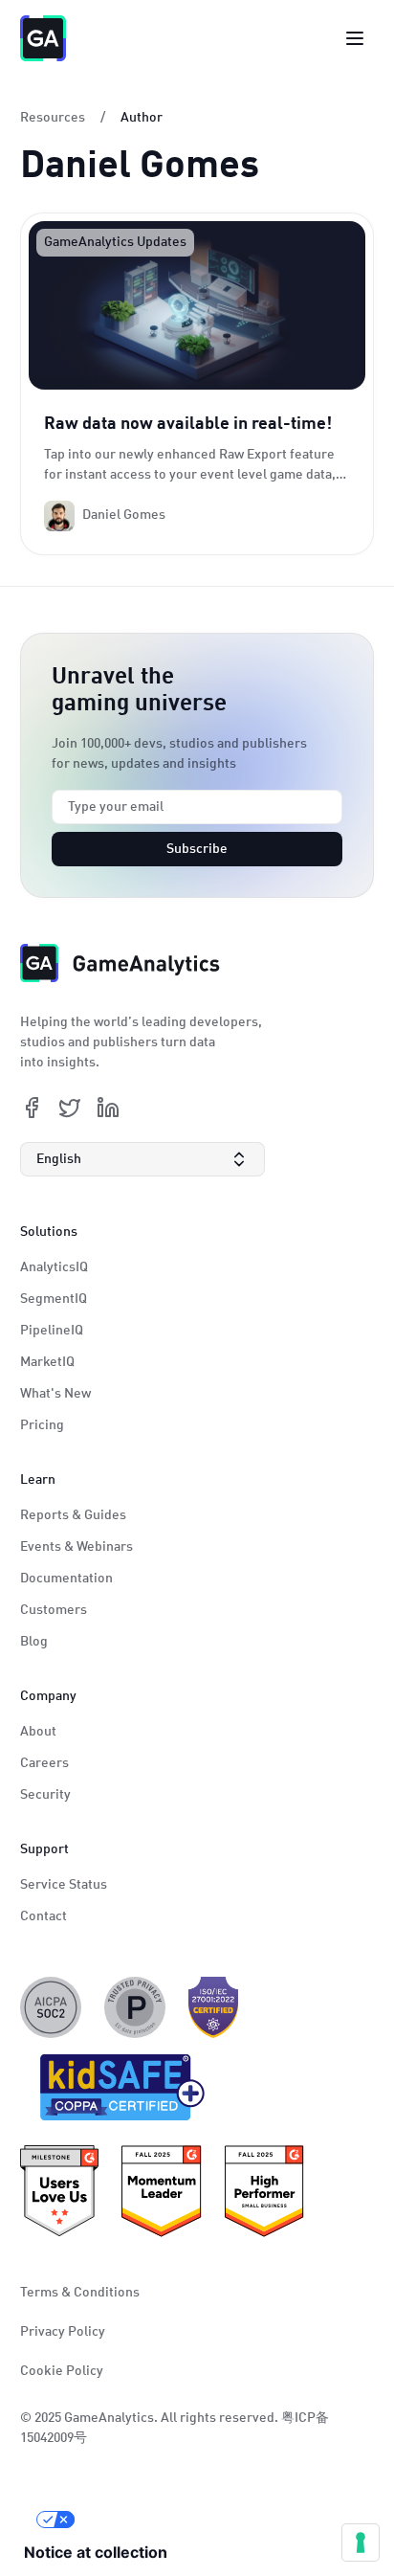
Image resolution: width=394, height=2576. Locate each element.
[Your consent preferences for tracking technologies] (361, 2542)
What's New (55, 1394)
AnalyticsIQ (54, 1267)
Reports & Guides (73, 1515)
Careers (44, 1763)
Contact (44, 1916)
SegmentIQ (54, 1299)
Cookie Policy (62, 2371)
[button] (142, 1159)
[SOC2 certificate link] (51, 2007)
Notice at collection (96, 2552)
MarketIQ (47, 1362)
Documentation (66, 1579)
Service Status (64, 1885)
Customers (54, 1610)
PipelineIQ (52, 1331)
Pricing (42, 1425)
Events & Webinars (77, 1547)
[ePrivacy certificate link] (135, 2007)
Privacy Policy (63, 2332)
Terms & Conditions (80, 2293)
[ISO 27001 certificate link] (213, 2007)
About (38, 1732)
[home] (43, 38)
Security (45, 1795)
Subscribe (197, 849)
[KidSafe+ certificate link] (117, 2092)
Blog (34, 1642)
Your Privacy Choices (154, 2520)
